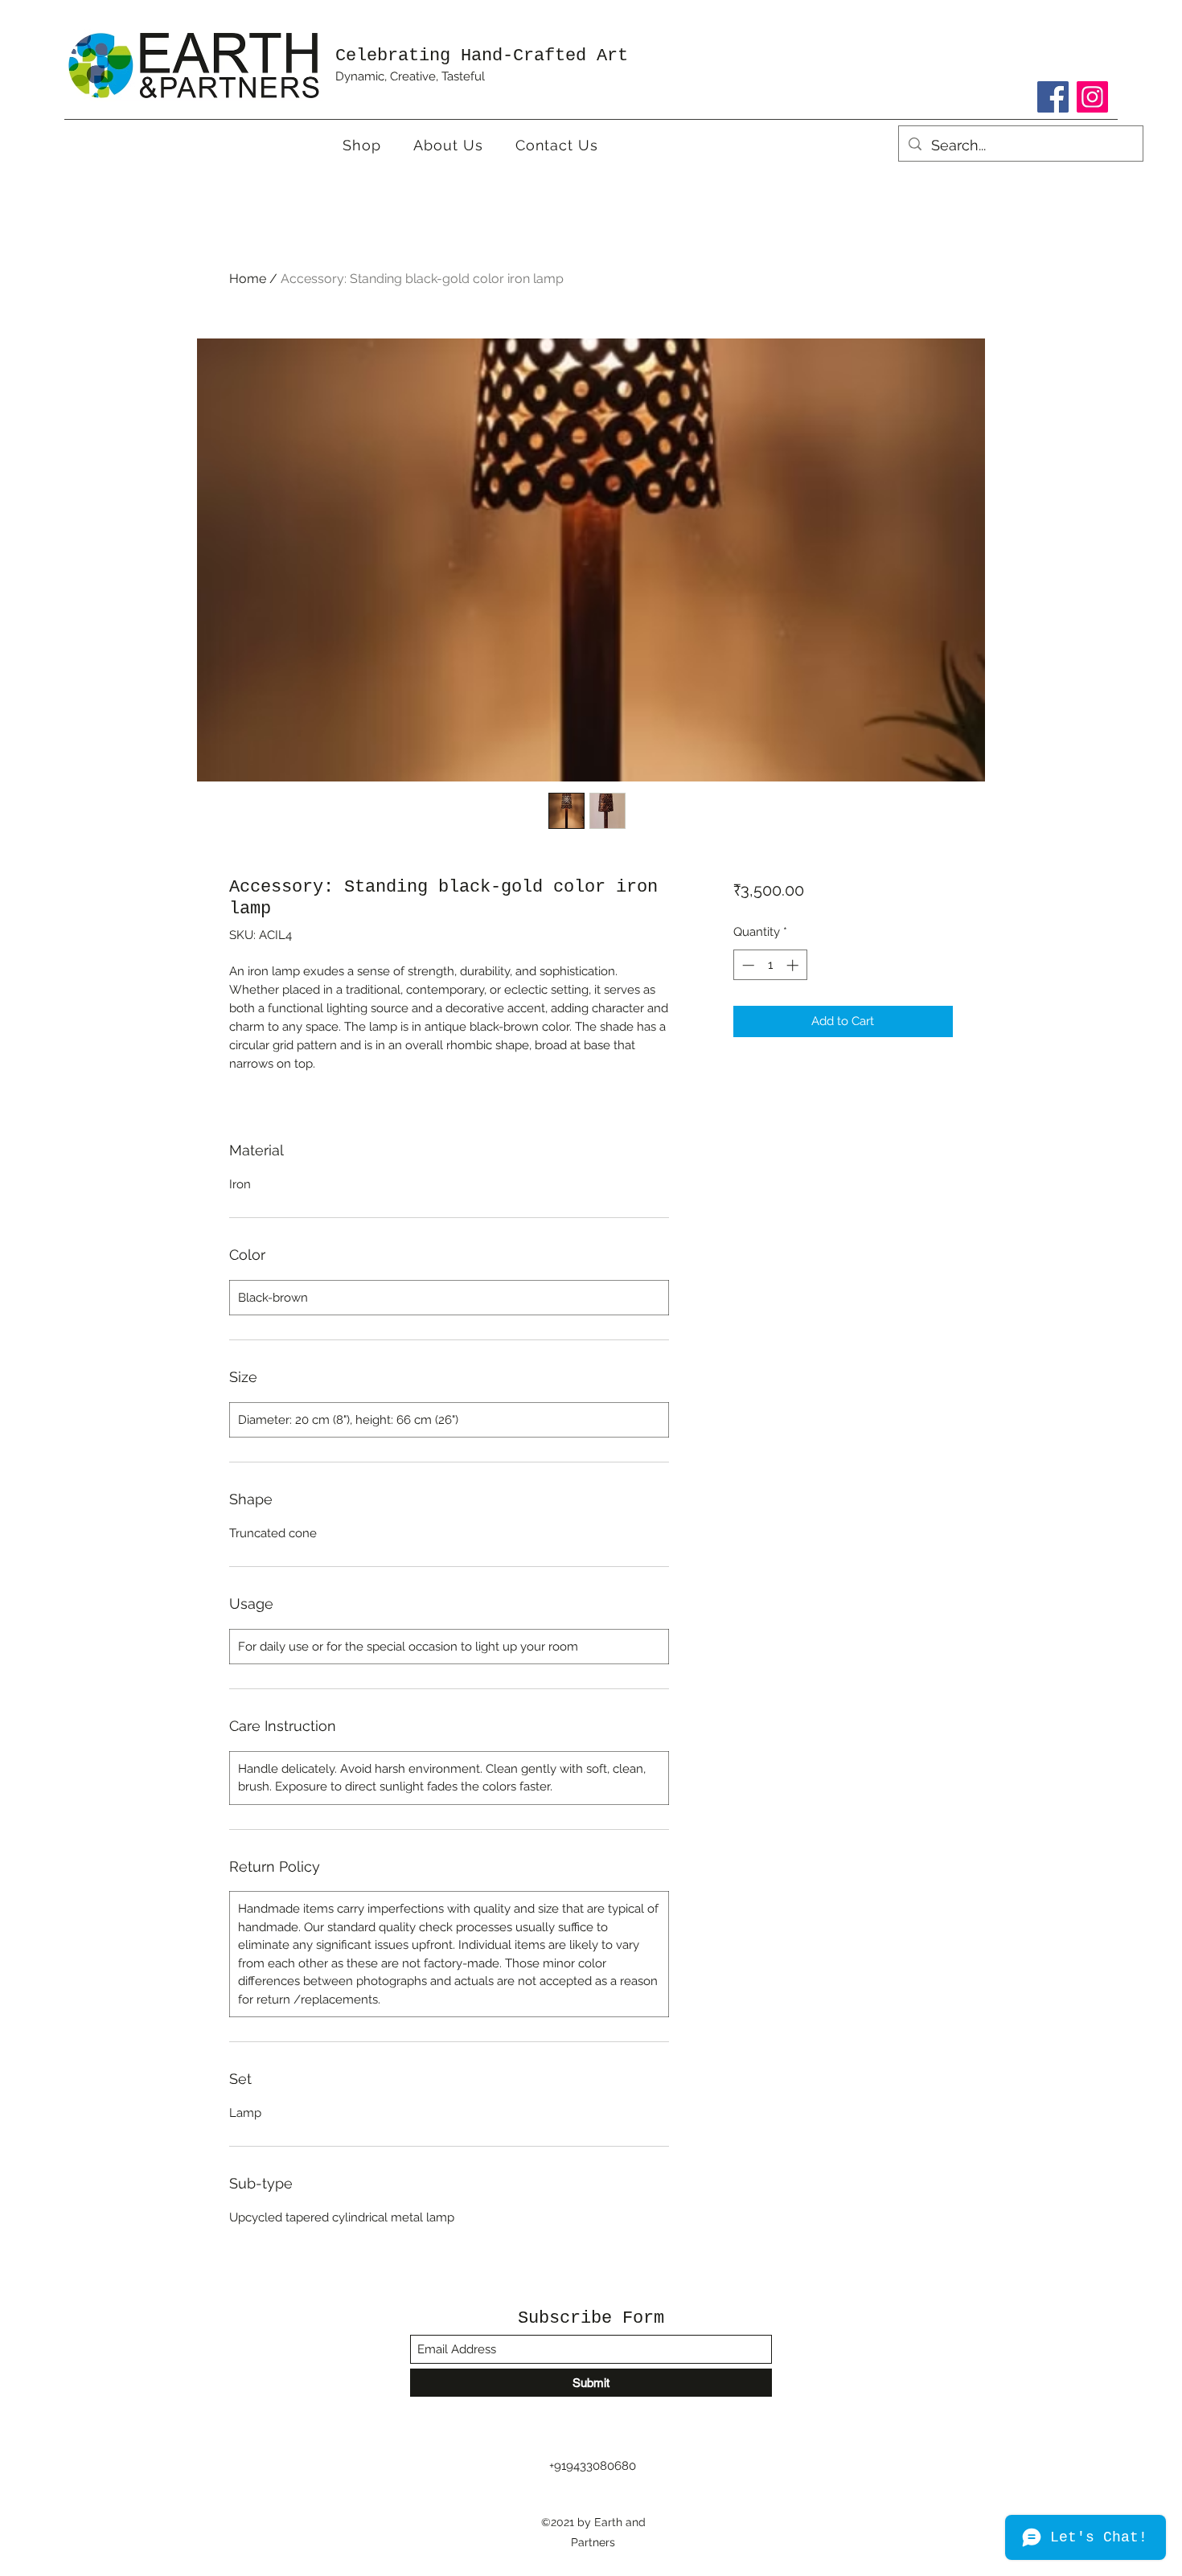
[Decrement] (747, 965)
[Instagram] (1092, 97)
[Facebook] (1053, 97)
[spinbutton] (770, 965)
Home (248, 279)
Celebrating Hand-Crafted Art (482, 56)
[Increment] (794, 965)
